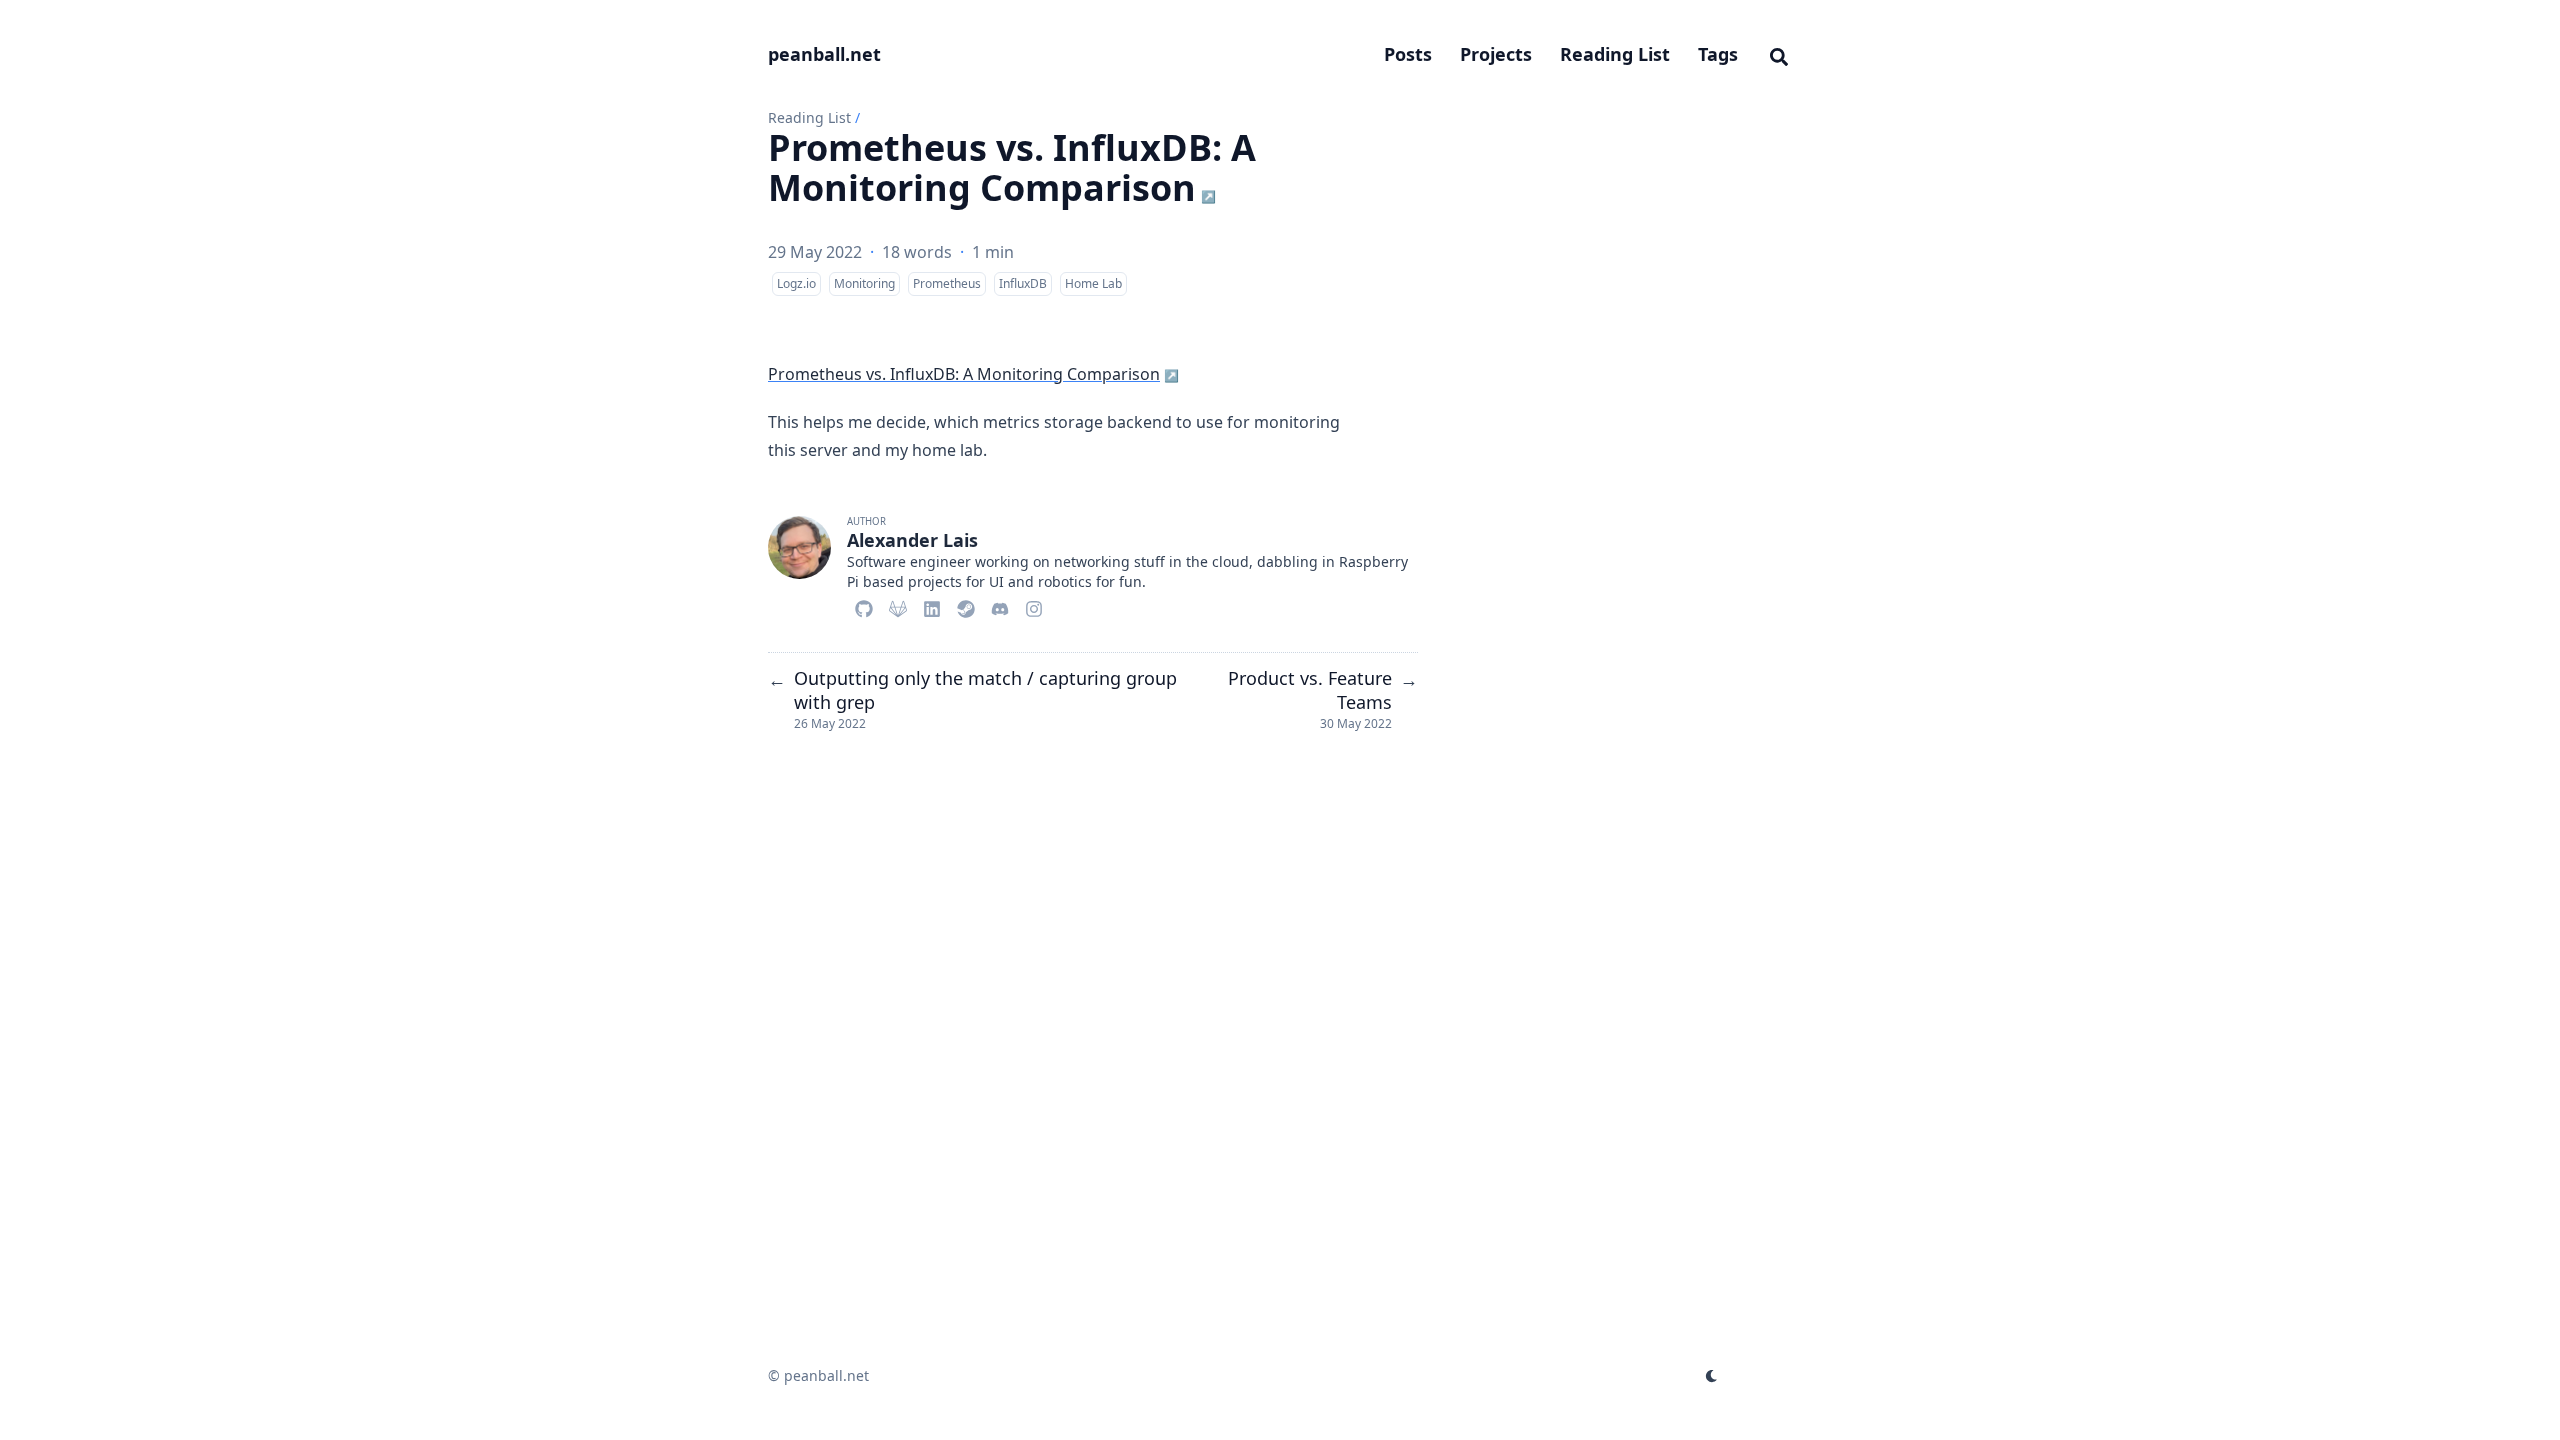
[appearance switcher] (1712, 1376)
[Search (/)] (1779, 54)
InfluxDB (1023, 283)
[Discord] (1000, 606)
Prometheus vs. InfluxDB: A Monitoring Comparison (1012, 167)
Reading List (809, 117)
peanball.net (824, 54)
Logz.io (796, 283)
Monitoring (864, 283)
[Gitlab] (898, 606)
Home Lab (1093, 283)
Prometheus (947, 283)
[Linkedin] (932, 606)
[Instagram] (1034, 606)
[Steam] (966, 606)
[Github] (864, 606)
